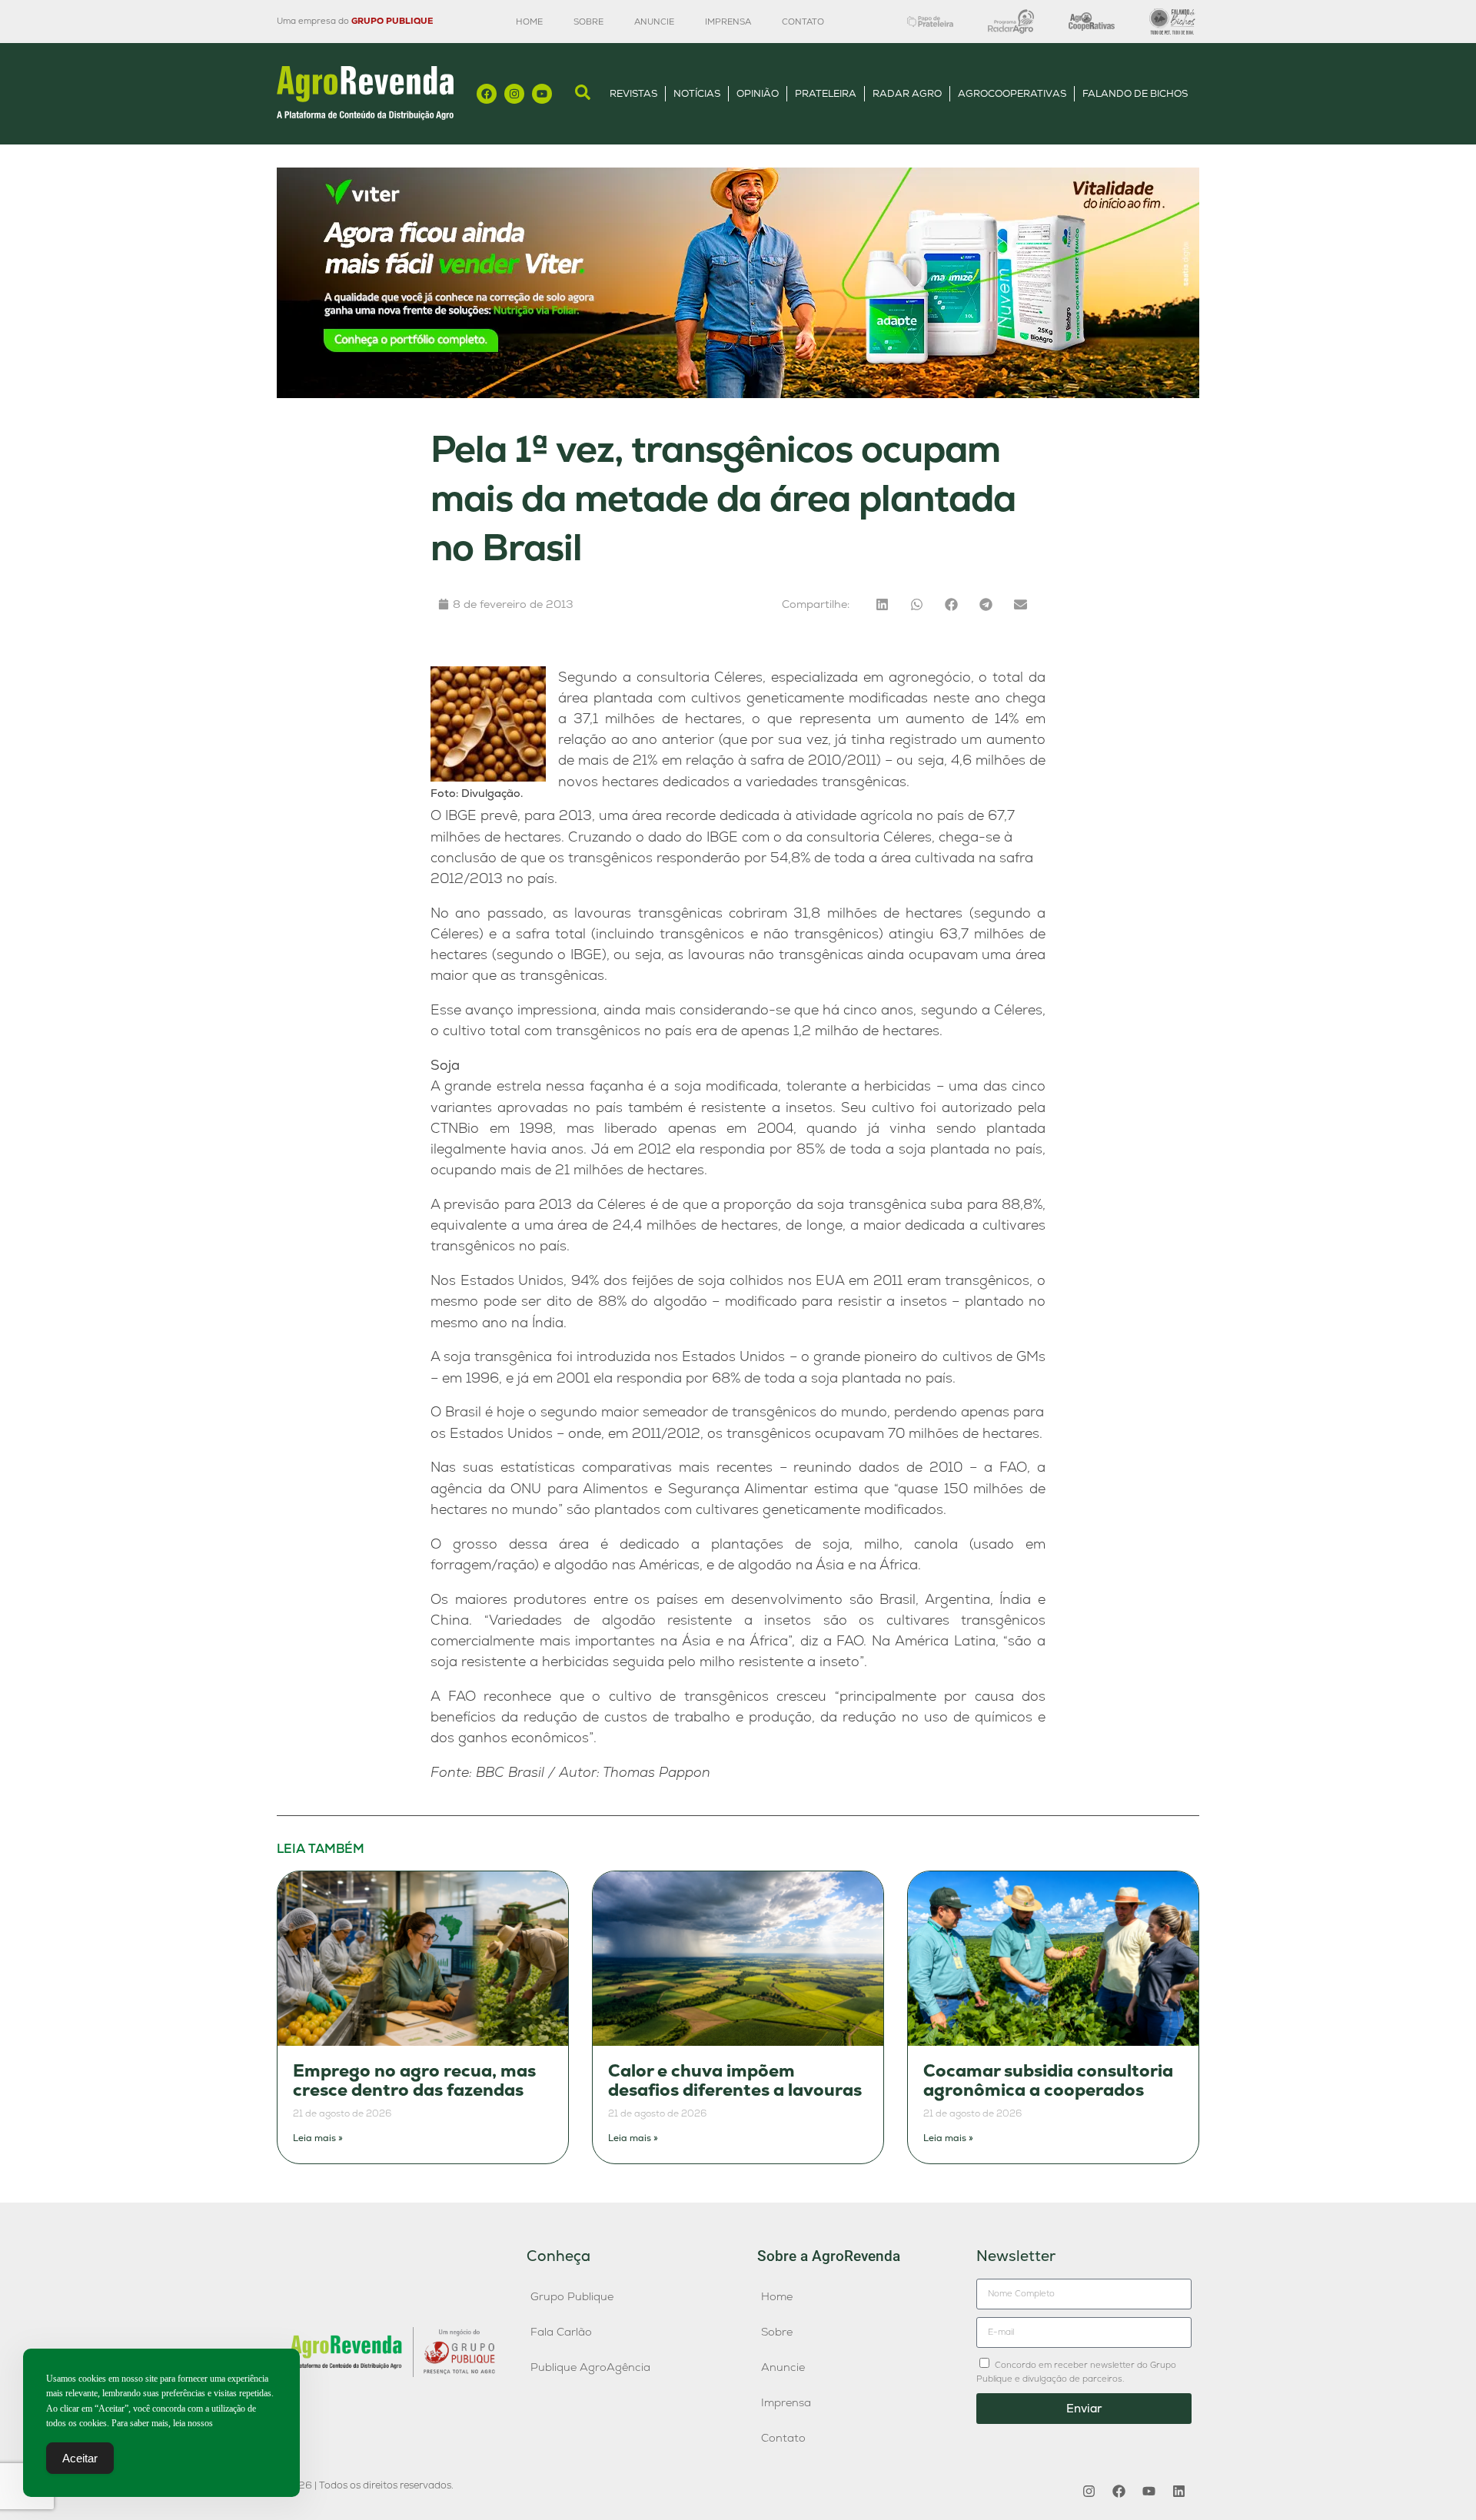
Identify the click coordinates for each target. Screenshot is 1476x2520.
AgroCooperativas (1012, 93)
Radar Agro (907, 93)
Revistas (633, 93)
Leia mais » (318, 2138)
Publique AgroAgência (590, 2367)
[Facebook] (487, 94)
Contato (803, 22)
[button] (882, 604)
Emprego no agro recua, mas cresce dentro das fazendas (414, 2081)
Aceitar (80, 2458)
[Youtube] (542, 94)
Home (529, 22)
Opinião (758, 93)
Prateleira (826, 93)
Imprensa (728, 22)
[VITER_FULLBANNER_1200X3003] (738, 394)
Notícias (697, 93)
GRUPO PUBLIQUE (392, 21)
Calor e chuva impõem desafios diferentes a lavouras (735, 2081)
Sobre (588, 22)
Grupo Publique (572, 2296)
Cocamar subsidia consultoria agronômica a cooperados (1048, 2081)
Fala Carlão (561, 2332)
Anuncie (654, 22)
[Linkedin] (1178, 2492)
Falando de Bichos (1135, 93)
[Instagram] (514, 94)
